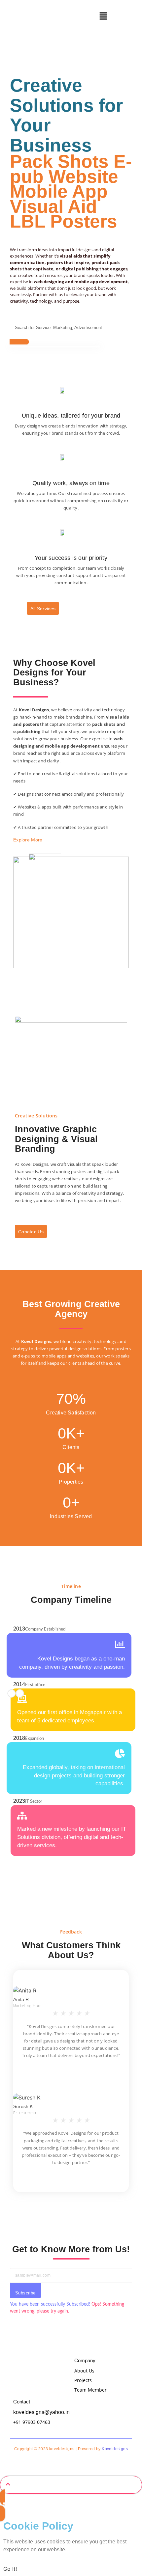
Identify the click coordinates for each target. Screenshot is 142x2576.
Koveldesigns (115, 2449)
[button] (103, 16)
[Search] (19, 342)
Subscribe (25, 2293)
